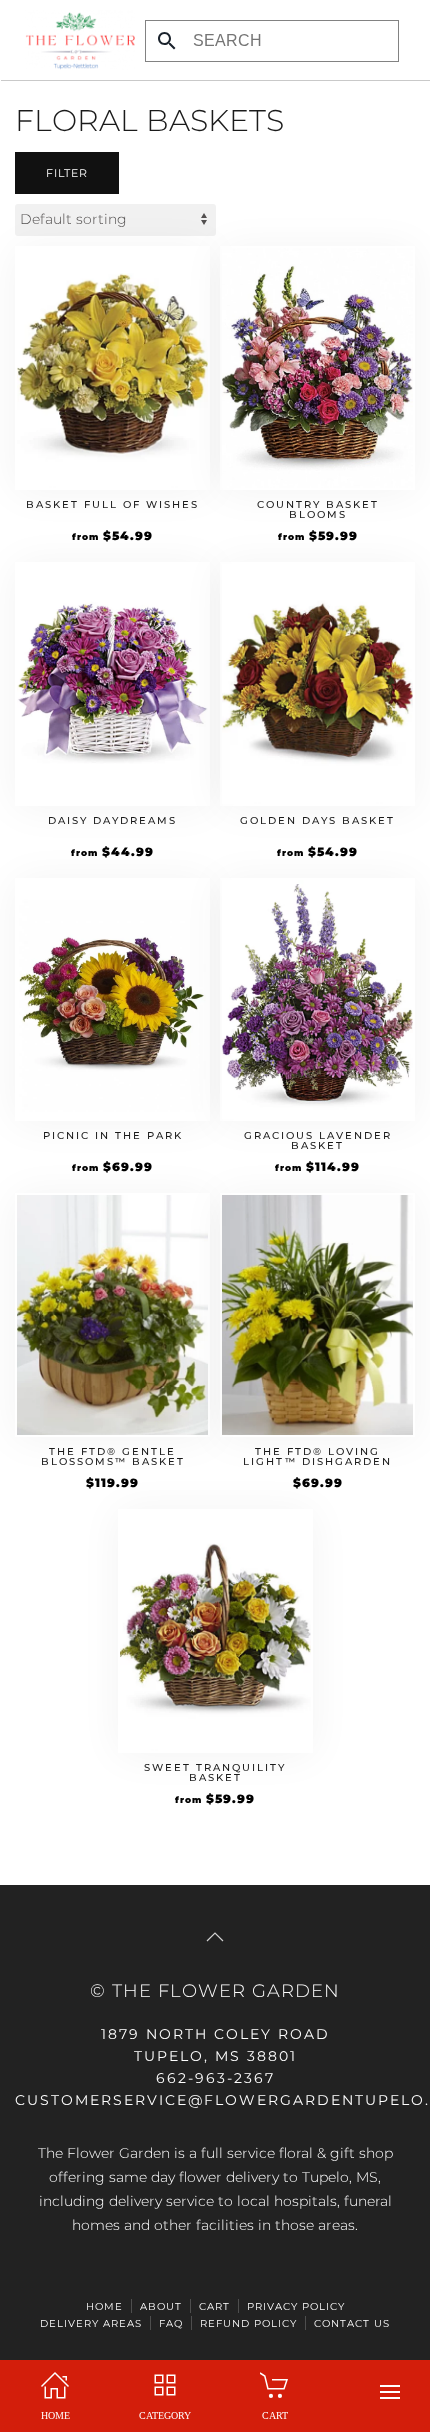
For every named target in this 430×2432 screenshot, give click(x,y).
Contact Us (352, 2323)
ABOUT (161, 2306)
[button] (390, 2392)
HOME (104, 2306)
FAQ (171, 2323)
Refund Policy (248, 2323)
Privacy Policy (296, 2306)
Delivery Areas (91, 2323)
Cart (214, 2306)
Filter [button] (67, 173)
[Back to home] (75, 40)
